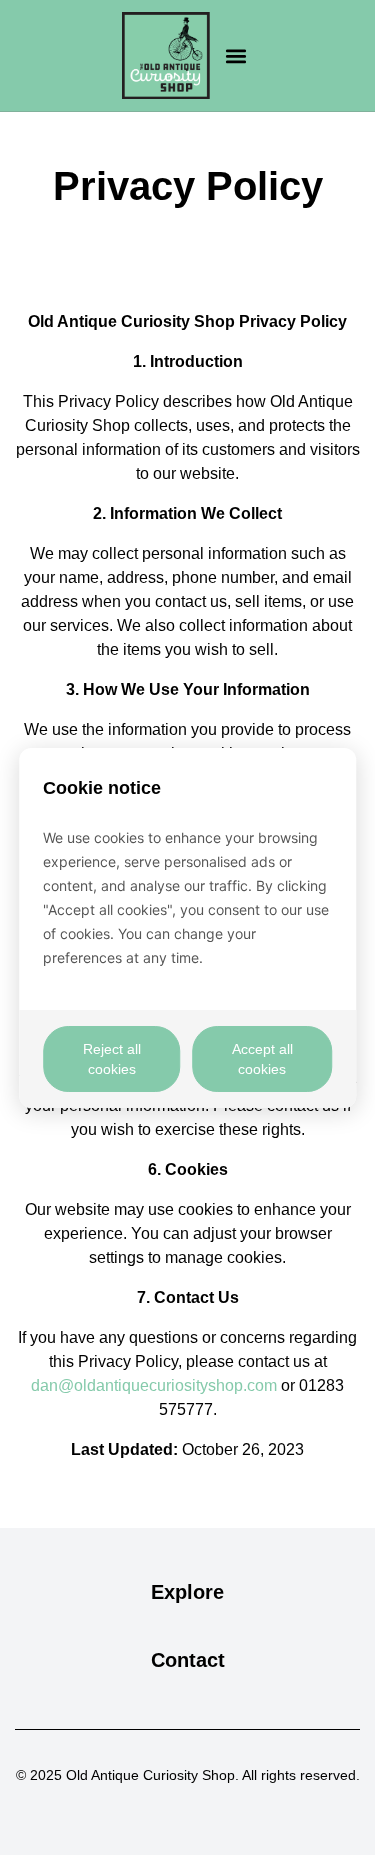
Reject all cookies (112, 1059)
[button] (236, 55)
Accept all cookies (262, 1059)
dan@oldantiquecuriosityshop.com (154, 1385)
